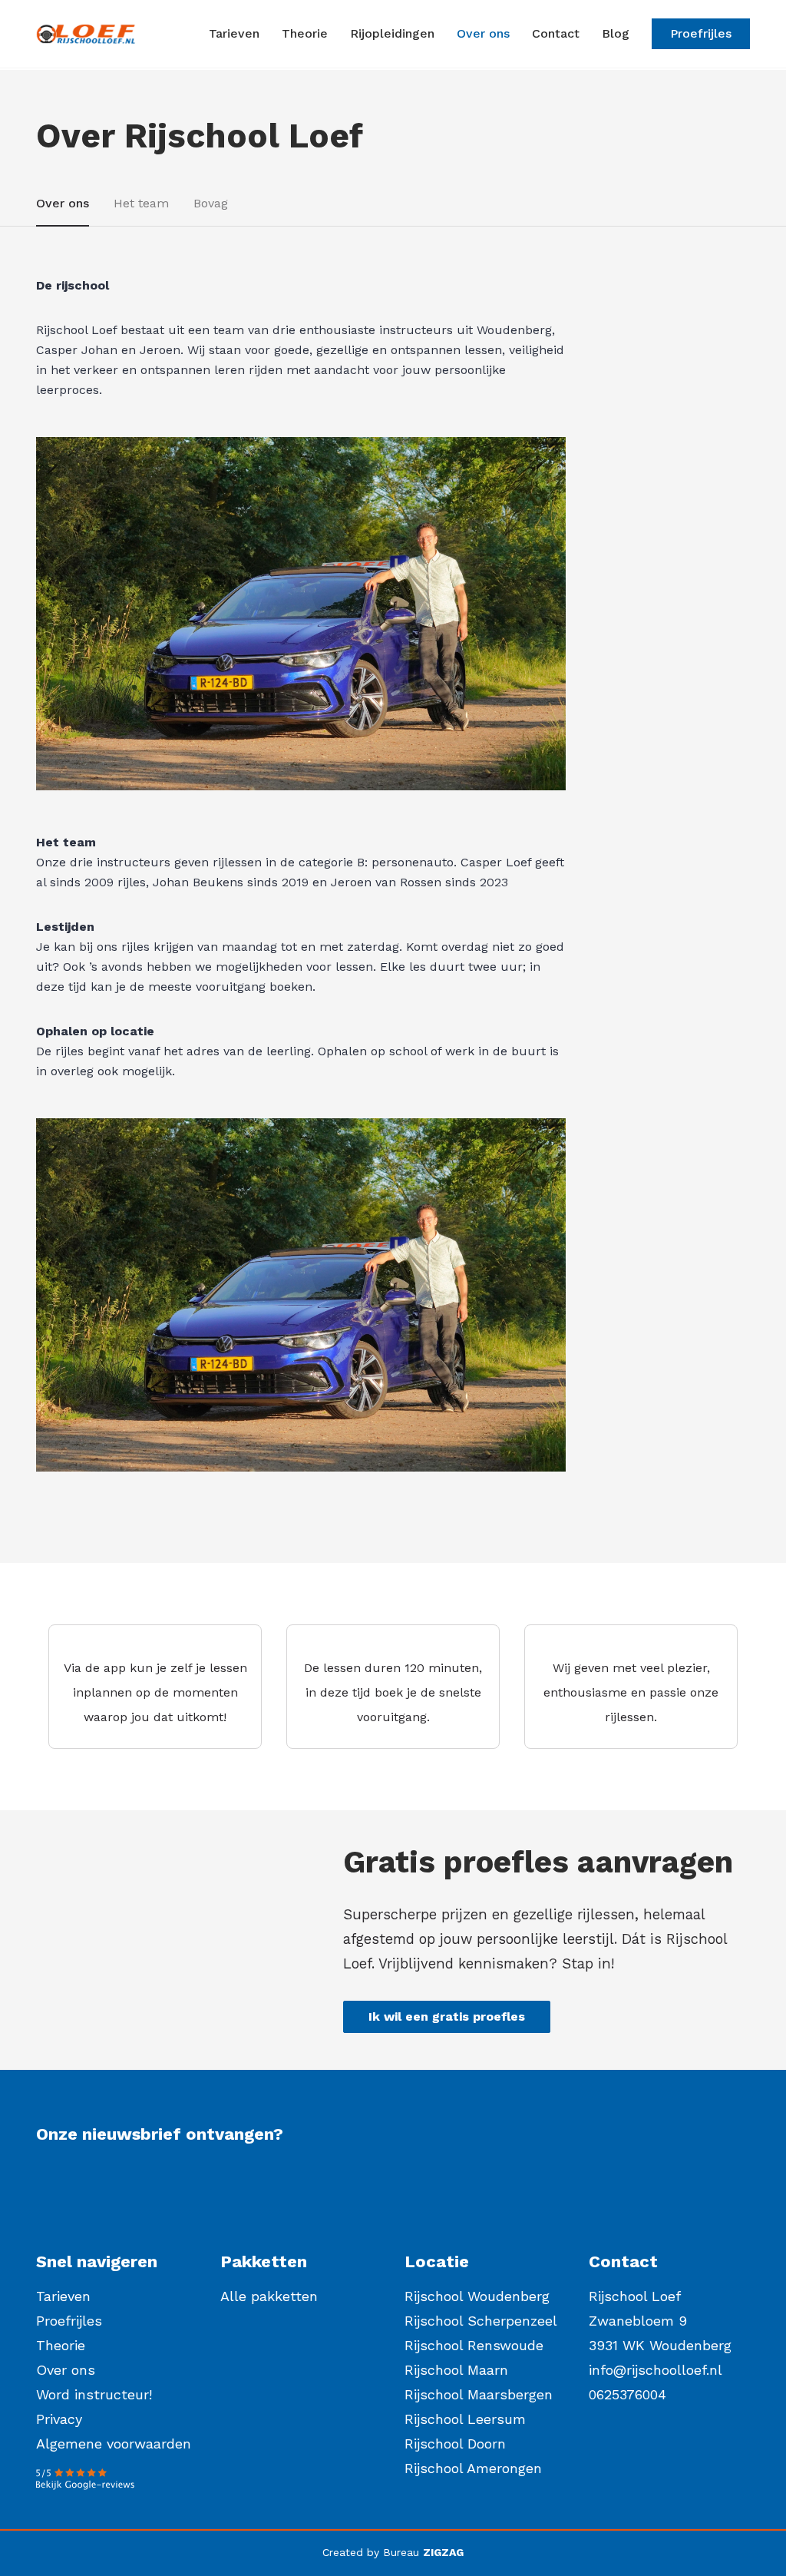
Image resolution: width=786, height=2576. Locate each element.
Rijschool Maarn (456, 2370)
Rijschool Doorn (455, 2444)
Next (532, 617)
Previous (61, 617)
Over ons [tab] (63, 203)
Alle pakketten (269, 2296)
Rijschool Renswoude (474, 2345)
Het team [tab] (141, 203)
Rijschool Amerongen (473, 2468)
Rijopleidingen (392, 33)
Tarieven (234, 33)
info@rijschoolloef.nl (656, 2370)
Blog (616, 33)
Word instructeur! (94, 2394)
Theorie (305, 33)
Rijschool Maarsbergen (479, 2394)
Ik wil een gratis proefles (447, 2016)
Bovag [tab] (211, 203)
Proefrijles (701, 33)
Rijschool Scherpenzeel (481, 2321)
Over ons (483, 33)
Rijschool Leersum (465, 2419)
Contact (556, 33)
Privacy (59, 2419)
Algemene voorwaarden (114, 2444)
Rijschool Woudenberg (477, 2296)
